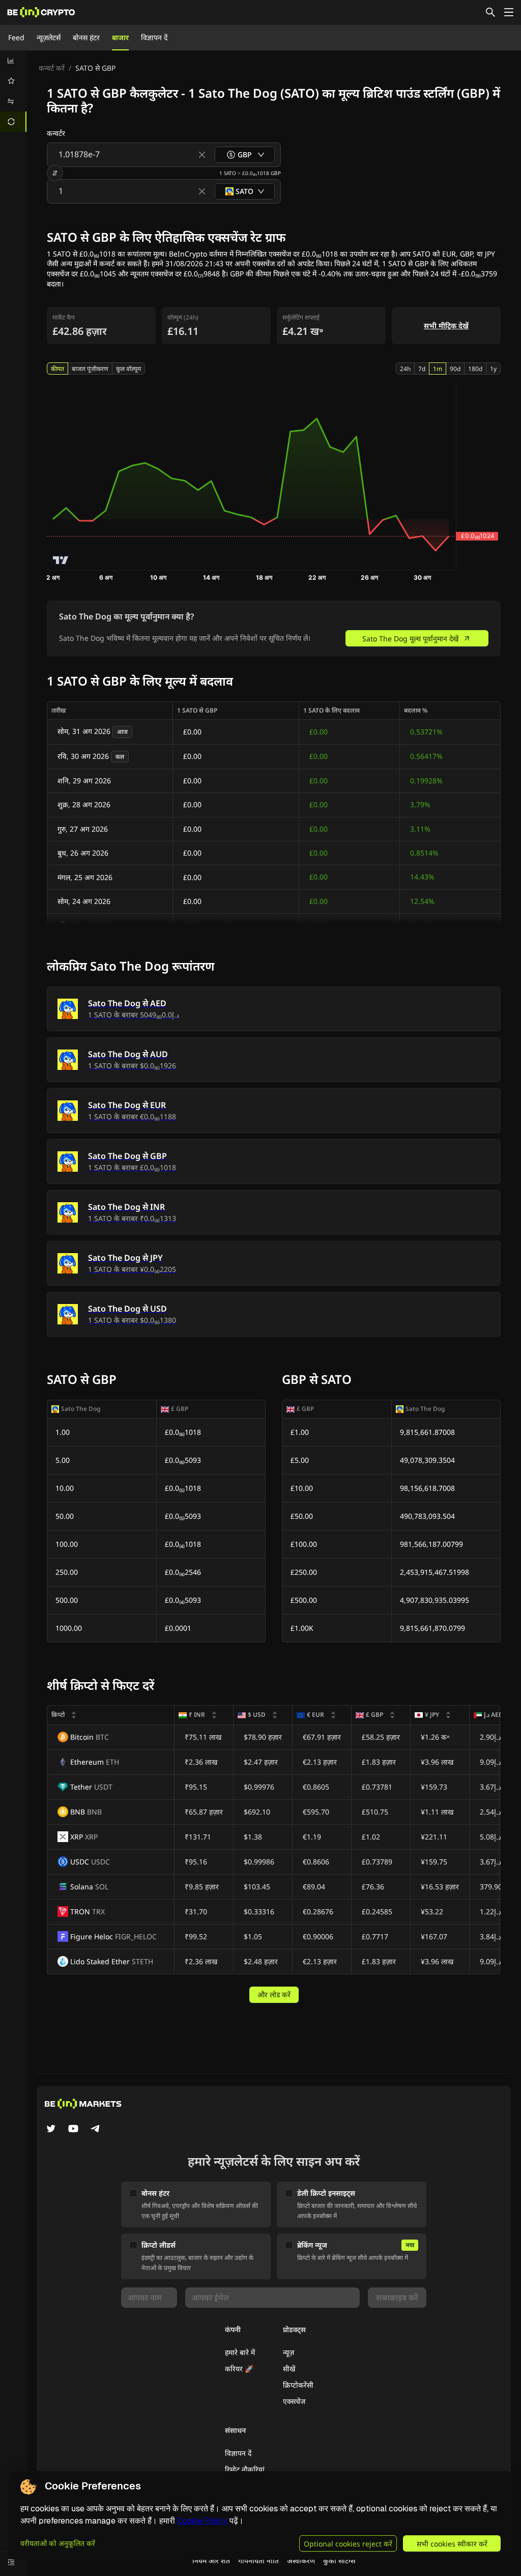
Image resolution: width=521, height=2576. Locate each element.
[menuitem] (13, 61)
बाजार (120, 37)
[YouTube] (73, 2130)
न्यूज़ (288, 2352)
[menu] (13, 91)
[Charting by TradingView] (61, 560)
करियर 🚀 (239, 2369)
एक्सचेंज (294, 2401)
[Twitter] (51, 2130)
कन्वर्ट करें (52, 68)
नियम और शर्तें (211, 2560)
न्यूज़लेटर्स (49, 37)
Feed (16, 37)
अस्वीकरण (301, 2560)
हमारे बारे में (240, 2352)
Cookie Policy (202, 2521)
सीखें (289, 2369)
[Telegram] (96, 2130)
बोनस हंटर (86, 37)
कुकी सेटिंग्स (339, 2560)
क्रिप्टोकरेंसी (298, 2385)
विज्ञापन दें (154, 37)
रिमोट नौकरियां (245, 2469)
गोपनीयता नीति (258, 2560)
